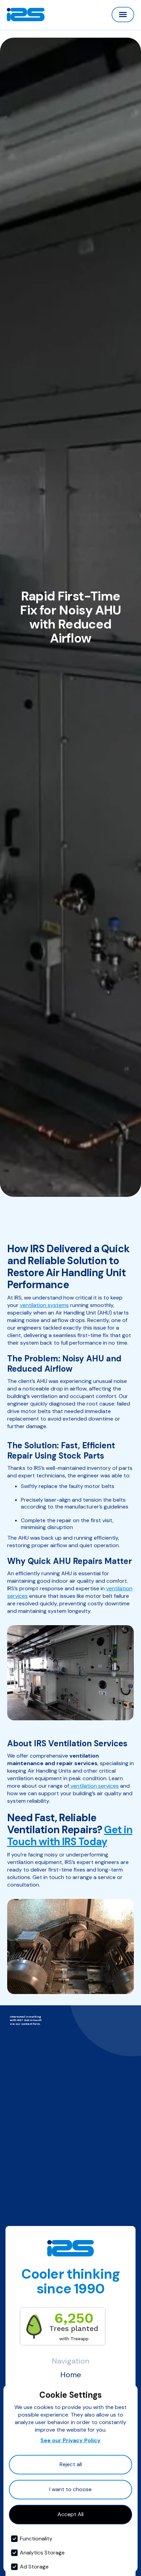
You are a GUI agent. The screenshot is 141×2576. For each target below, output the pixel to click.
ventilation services (94, 1786)
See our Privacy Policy (70, 2440)
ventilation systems (44, 1305)
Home (71, 2375)
